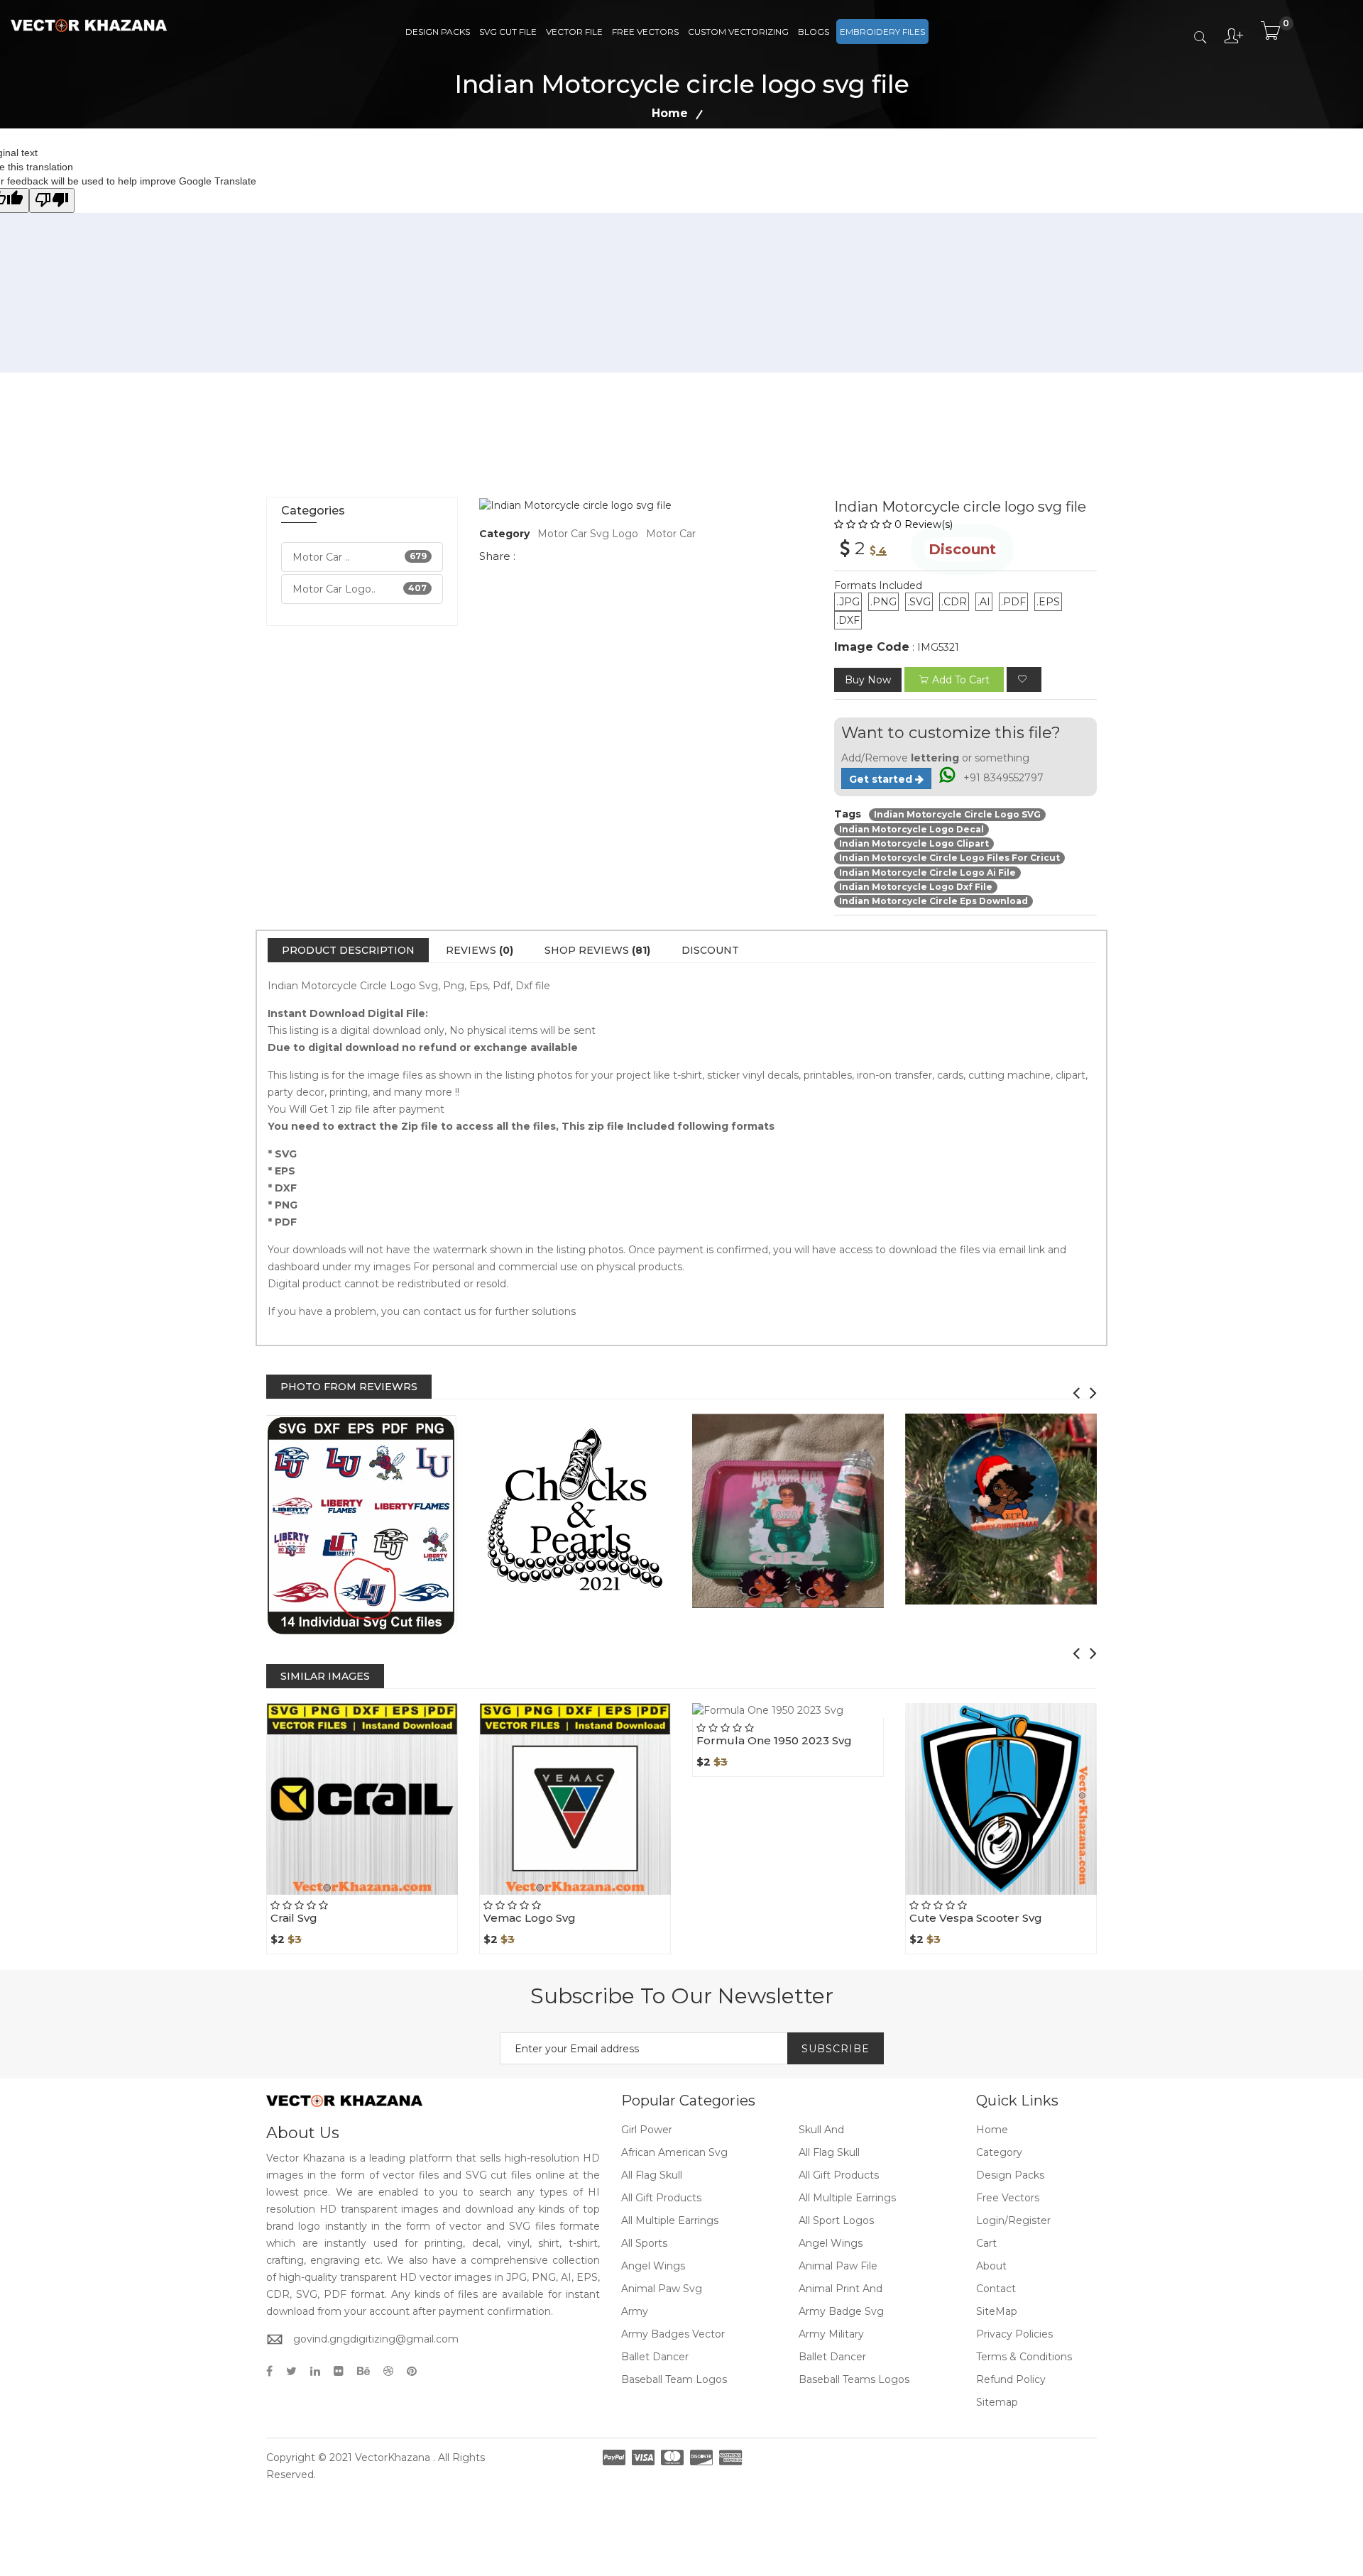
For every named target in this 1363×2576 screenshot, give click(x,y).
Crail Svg (294, 1918)
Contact (996, 2289)
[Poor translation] (52, 200)
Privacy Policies (1014, 2334)
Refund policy (1011, 2379)
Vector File (574, 32)
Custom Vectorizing (738, 32)
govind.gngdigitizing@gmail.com (376, 2339)
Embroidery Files (882, 32)
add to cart (961, 680)
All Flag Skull (829, 2152)
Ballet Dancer (655, 2357)
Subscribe (836, 2049)
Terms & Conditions (1024, 2357)
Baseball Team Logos (674, 2379)
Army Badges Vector (673, 2334)
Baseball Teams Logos (854, 2379)
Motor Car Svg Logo (588, 534)
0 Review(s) (924, 524)
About (991, 2266)
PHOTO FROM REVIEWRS (349, 1387)
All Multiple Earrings (847, 2198)
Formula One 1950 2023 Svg (774, 1740)
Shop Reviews (597, 950)
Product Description (348, 950)
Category (999, 2152)
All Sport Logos (836, 2220)
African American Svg (674, 2152)
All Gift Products (839, 2175)
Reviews (480, 950)
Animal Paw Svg (662, 2289)
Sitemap (997, 2402)
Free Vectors (645, 32)
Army (635, 2311)
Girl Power (647, 2130)
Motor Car (671, 534)
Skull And (821, 2130)
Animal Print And (841, 2289)
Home (670, 113)
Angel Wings (831, 2243)
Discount (710, 950)
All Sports (644, 2243)
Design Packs (438, 32)
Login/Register (1013, 2220)
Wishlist (395, 1895)
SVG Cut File (508, 32)
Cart (986, 2243)
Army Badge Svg (841, 2311)
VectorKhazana (393, 2457)
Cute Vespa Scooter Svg (976, 1918)
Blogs (814, 32)
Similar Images (325, 1676)
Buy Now (868, 680)
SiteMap (997, 2311)
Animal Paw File (838, 2266)
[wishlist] (1024, 679)
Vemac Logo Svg (530, 1918)
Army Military (831, 2334)
